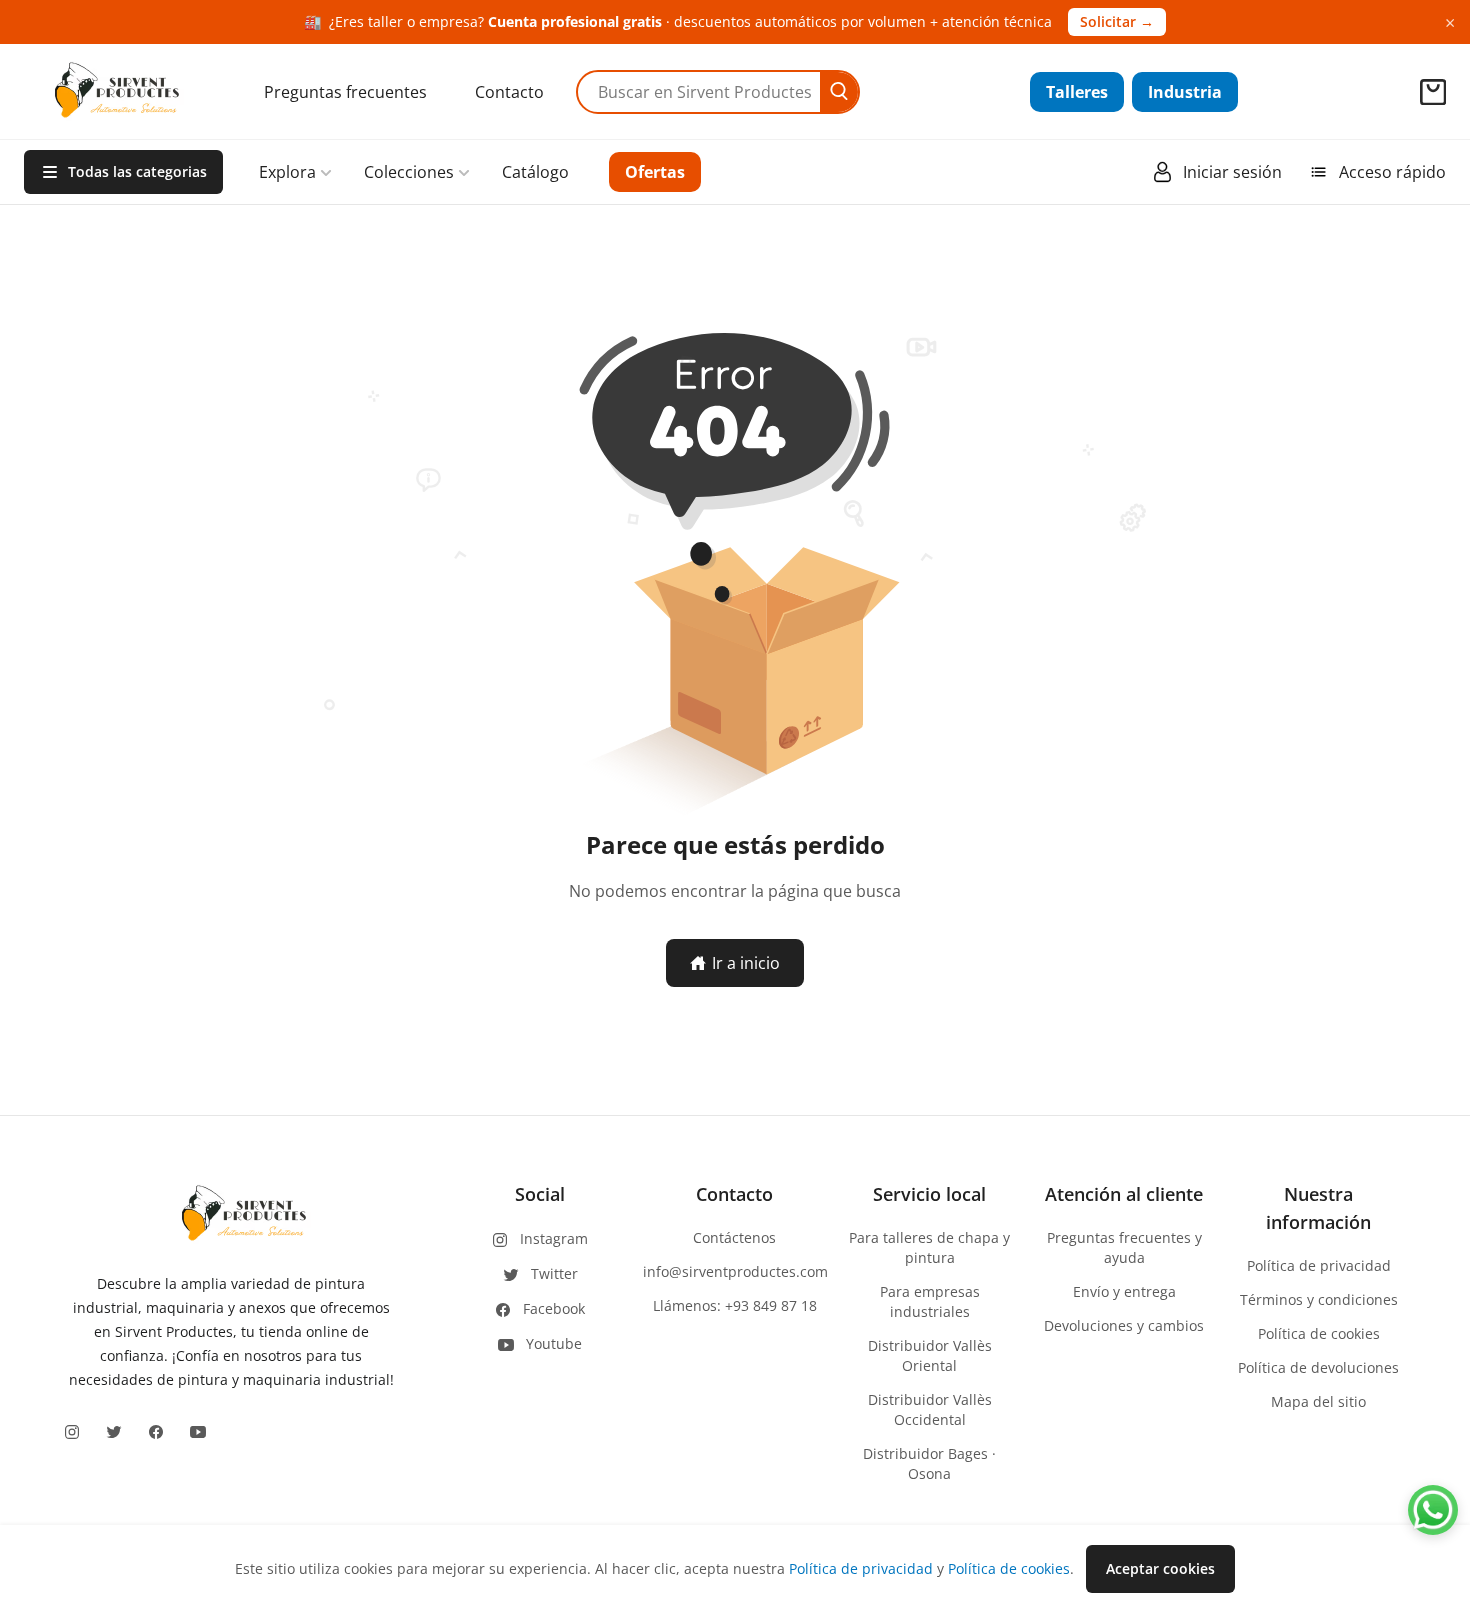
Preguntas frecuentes (345, 92)
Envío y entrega (1124, 1291)
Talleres (1077, 92)
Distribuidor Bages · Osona (929, 1463)
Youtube (554, 1343)
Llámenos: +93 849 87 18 (735, 1305)
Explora (287, 172)
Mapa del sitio (1318, 1401)
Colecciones (409, 172)
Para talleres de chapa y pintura (929, 1247)
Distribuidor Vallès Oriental (930, 1355)
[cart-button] (1433, 92)
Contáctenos (734, 1237)
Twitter (554, 1273)
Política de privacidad (1319, 1265)
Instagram (554, 1238)
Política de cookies (1319, 1333)
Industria (1185, 92)
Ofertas (655, 172)
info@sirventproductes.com (735, 1271)
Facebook (554, 1308)
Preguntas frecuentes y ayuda (1124, 1247)
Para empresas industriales (930, 1301)
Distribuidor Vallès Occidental (930, 1409)
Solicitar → (1117, 21)
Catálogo (535, 172)
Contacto (509, 92)
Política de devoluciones (1318, 1367)
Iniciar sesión (1232, 172)
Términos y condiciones (1319, 1299)
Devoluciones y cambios (1124, 1325)
